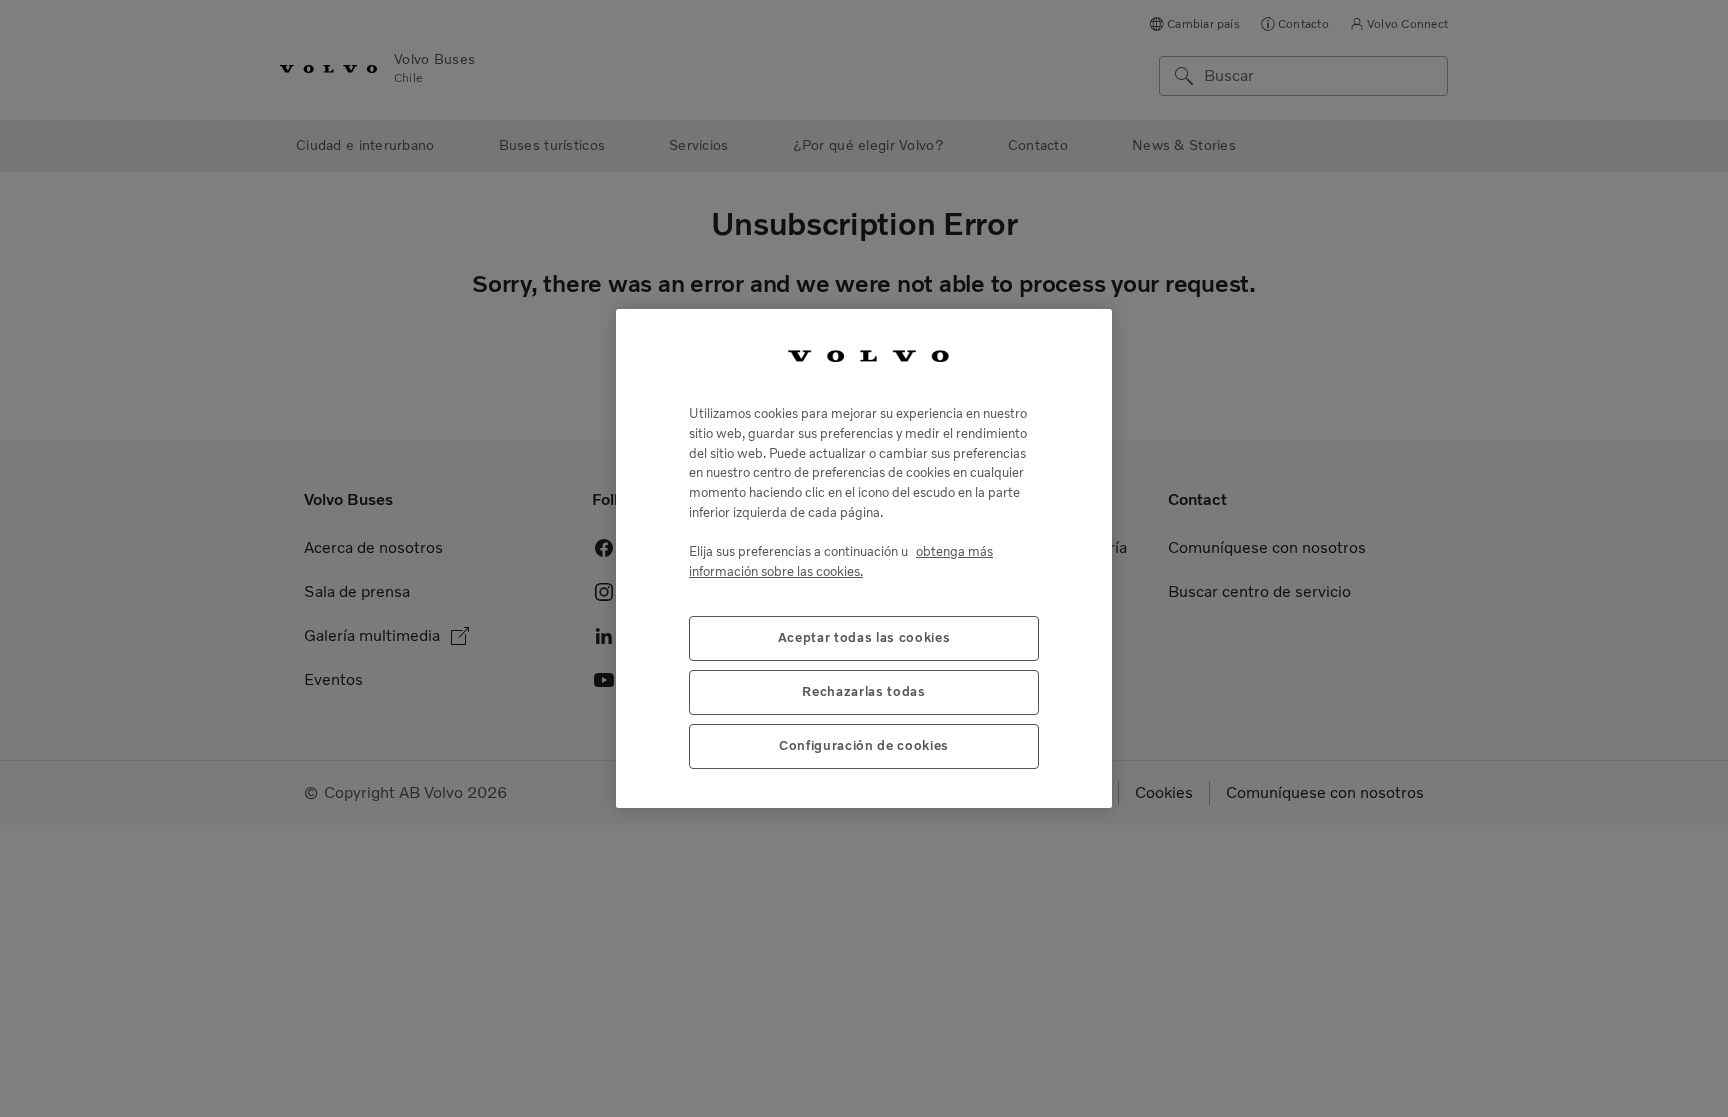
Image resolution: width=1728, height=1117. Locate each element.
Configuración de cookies (864, 745)
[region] (864, 559)
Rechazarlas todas (863, 691)
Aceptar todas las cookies (864, 637)
